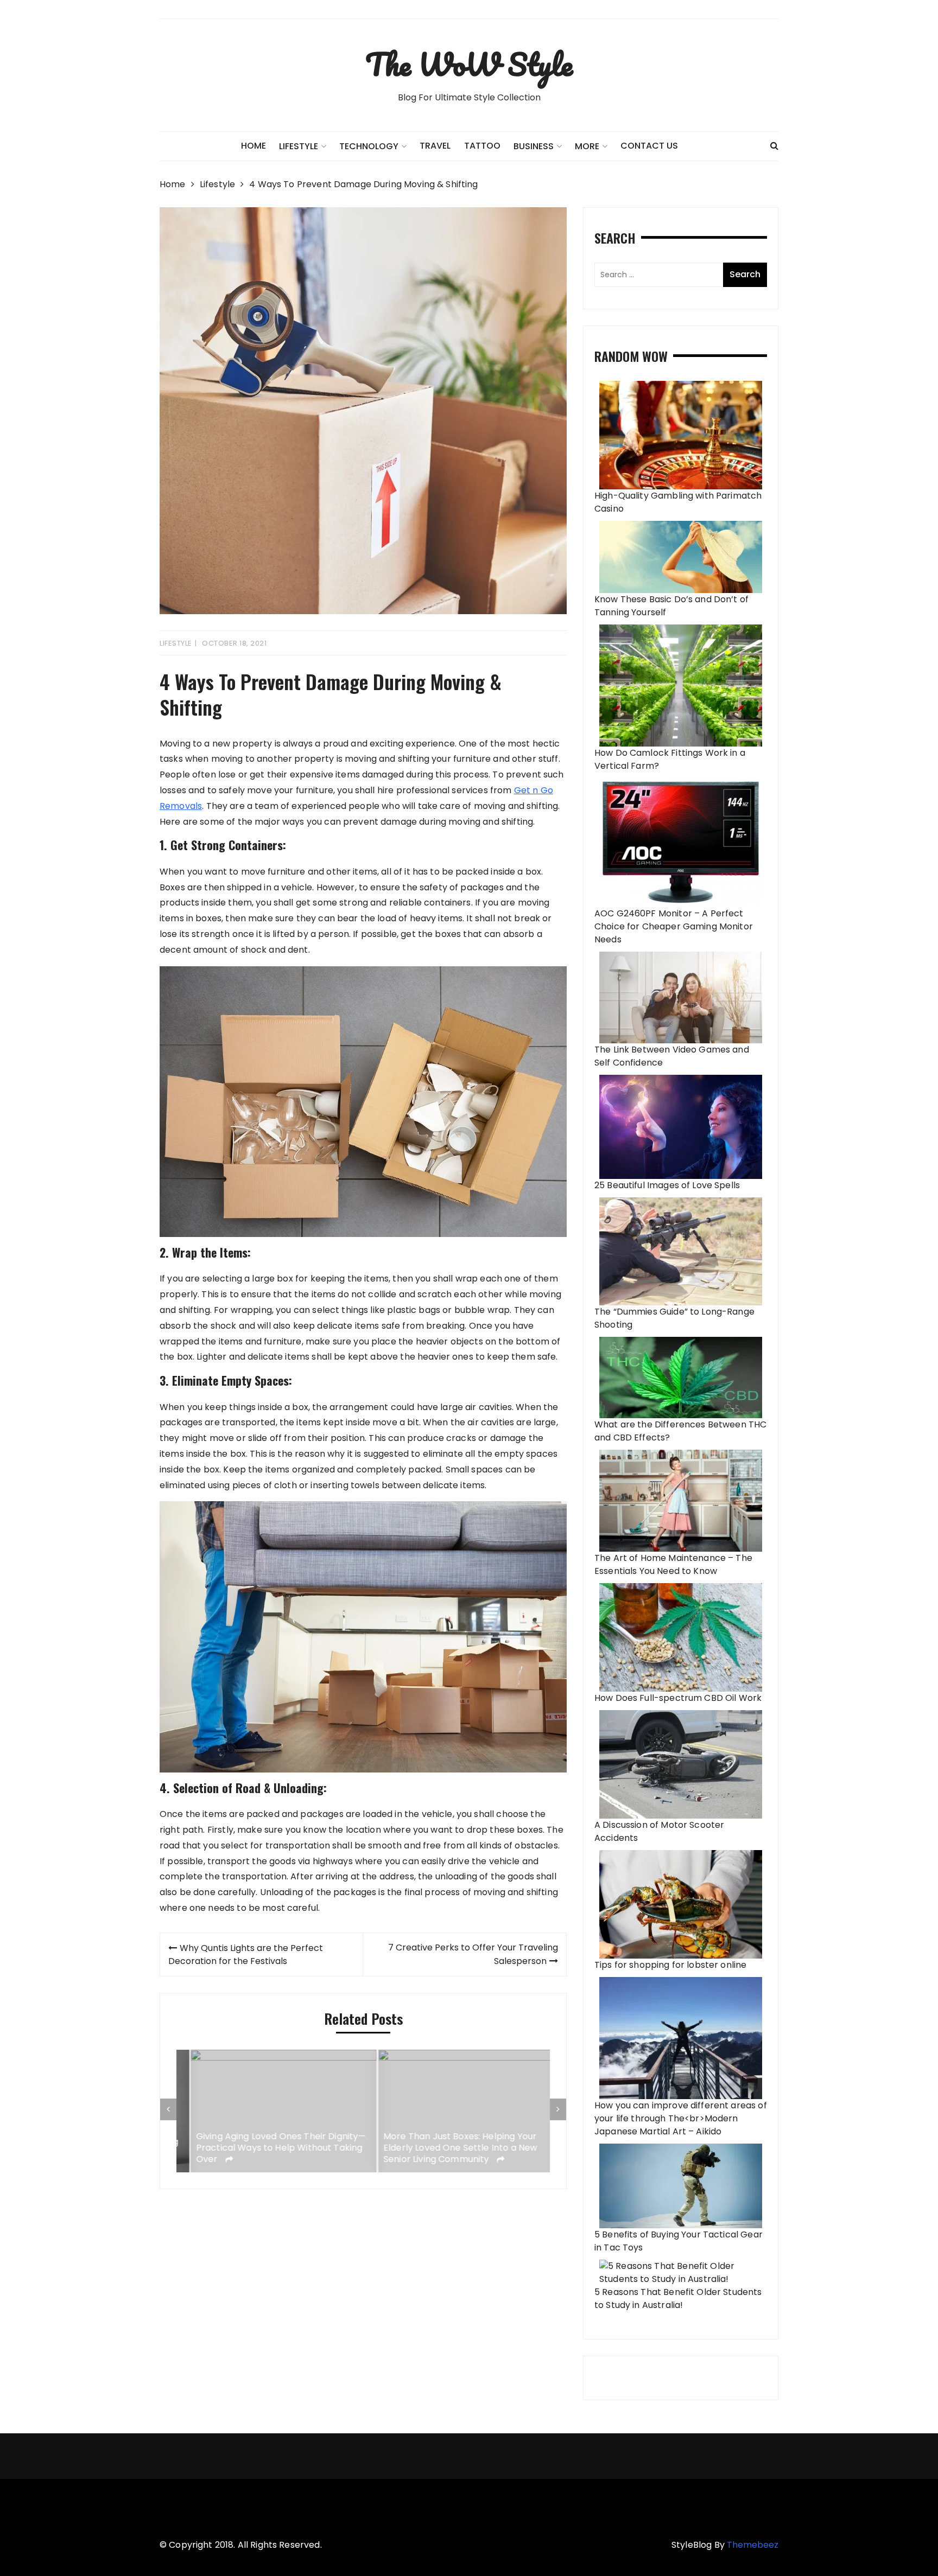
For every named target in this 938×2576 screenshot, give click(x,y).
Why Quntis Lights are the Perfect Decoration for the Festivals (246, 1955)
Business (534, 146)
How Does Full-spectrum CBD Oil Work (678, 1698)
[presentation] (168, 2109)
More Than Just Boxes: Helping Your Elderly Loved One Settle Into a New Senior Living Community (446, 2148)
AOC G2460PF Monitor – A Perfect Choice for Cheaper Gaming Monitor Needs (674, 926)
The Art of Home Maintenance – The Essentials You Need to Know (673, 1564)
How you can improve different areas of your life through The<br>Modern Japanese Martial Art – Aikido (681, 2118)
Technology (369, 146)
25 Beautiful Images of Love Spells (667, 1185)
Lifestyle (176, 643)
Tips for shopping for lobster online (670, 1965)
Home (253, 146)
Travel (435, 146)
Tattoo (482, 146)
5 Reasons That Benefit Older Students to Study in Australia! (678, 2298)
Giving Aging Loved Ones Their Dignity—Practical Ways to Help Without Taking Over (267, 2148)
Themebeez (753, 2545)
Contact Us (649, 146)
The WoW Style (469, 64)
